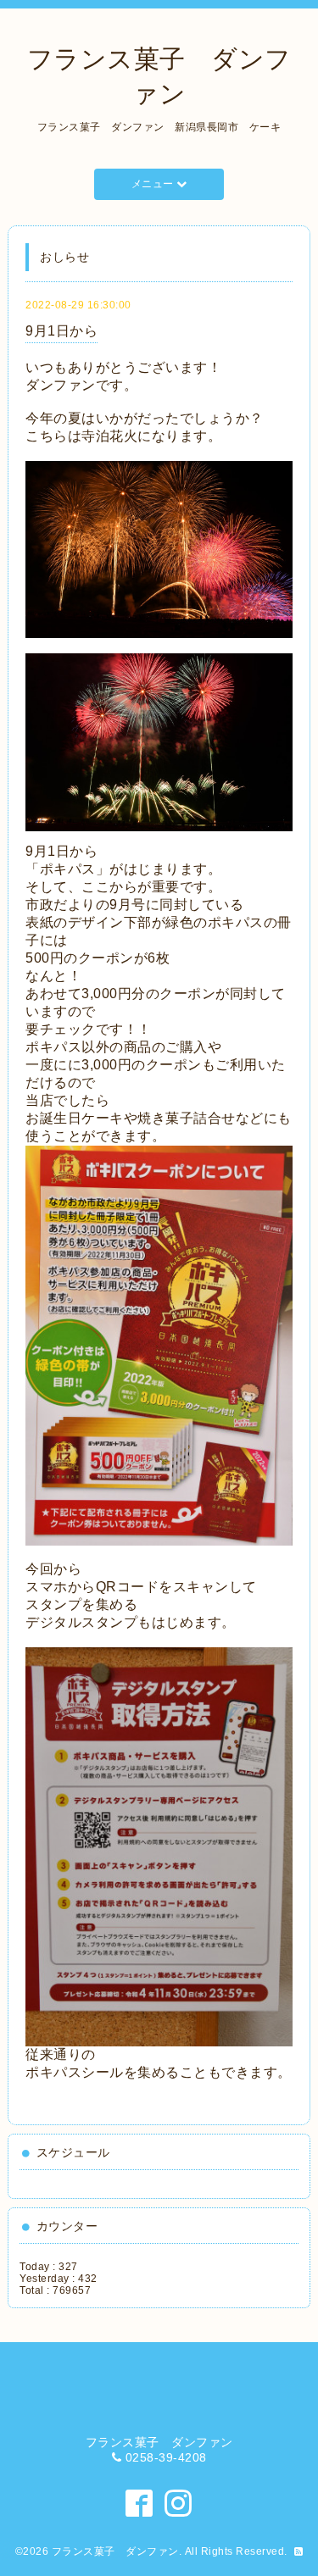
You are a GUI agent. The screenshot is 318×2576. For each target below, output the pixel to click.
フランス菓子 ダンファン (115, 2551)
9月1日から (61, 331)
